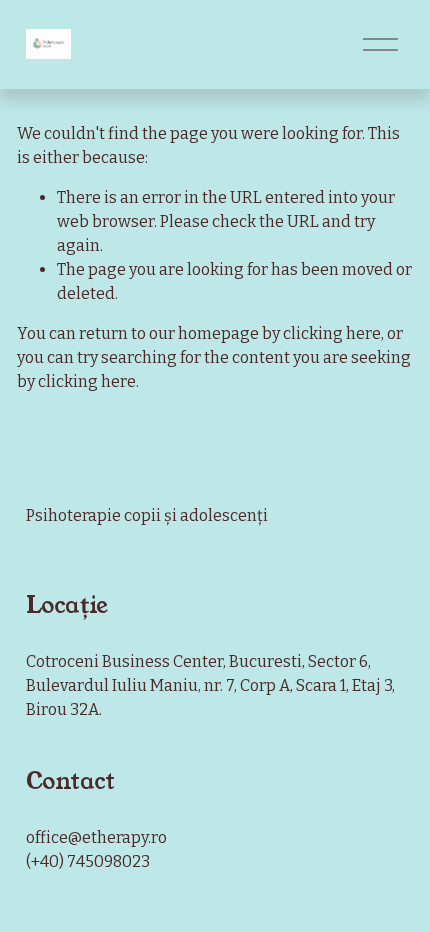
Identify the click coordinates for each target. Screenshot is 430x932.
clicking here (332, 333)
